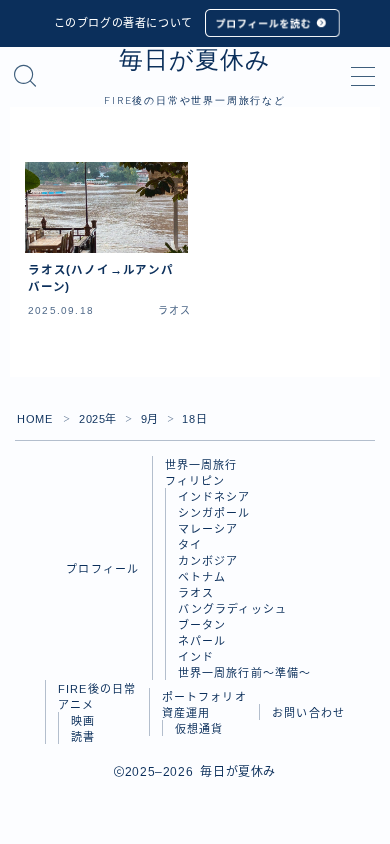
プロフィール (102, 569)
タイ (190, 545)
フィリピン (195, 481)
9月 (150, 419)
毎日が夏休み (195, 60)
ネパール (202, 641)
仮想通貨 (199, 729)
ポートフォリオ (204, 697)
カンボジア (208, 561)
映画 (83, 721)
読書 (83, 737)
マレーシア (208, 529)
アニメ (76, 705)
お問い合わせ (308, 713)
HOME (34, 419)
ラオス (196, 593)
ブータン (202, 625)
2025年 (98, 419)
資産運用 (186, 713)
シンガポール (214, 513)
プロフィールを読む (262, 23)
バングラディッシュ (233, 609)
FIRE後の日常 (97, 689)
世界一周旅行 (201, 465)
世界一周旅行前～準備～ (245, 673)
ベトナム (202, 577)
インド (196, 657)
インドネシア (214, 497)
